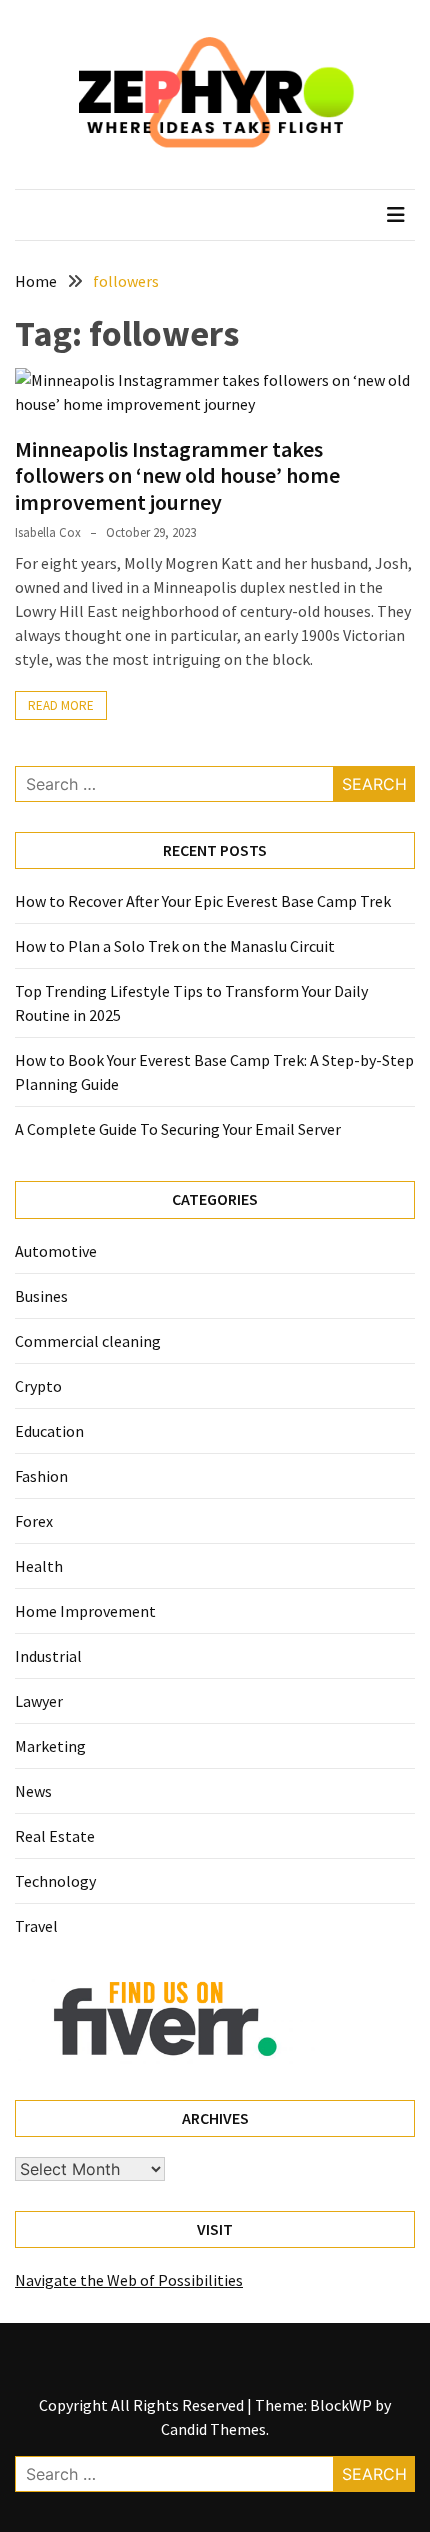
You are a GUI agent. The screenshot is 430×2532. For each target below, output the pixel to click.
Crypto (38, 1386)
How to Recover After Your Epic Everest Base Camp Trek (203, 901)
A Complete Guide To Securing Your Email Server (178, 1129)
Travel (36, 1926)
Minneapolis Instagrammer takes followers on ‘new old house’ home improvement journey (177, 475)
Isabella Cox (48, 532)
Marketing (50, 1746)
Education (49, 1431)
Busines (41, 1296)
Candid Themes (213, 2429)
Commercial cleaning (88, 1341)
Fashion (41, 1476)
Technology (55, 1881)
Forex (34, 1521)
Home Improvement (85, 1611)
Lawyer (39, 1701)
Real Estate (55, 1836)
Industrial (48, 1656)
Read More (61, 705)
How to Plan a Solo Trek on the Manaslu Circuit (175, 946)
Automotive (56, 1251)
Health (39, 1566)
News (33, 1791)
